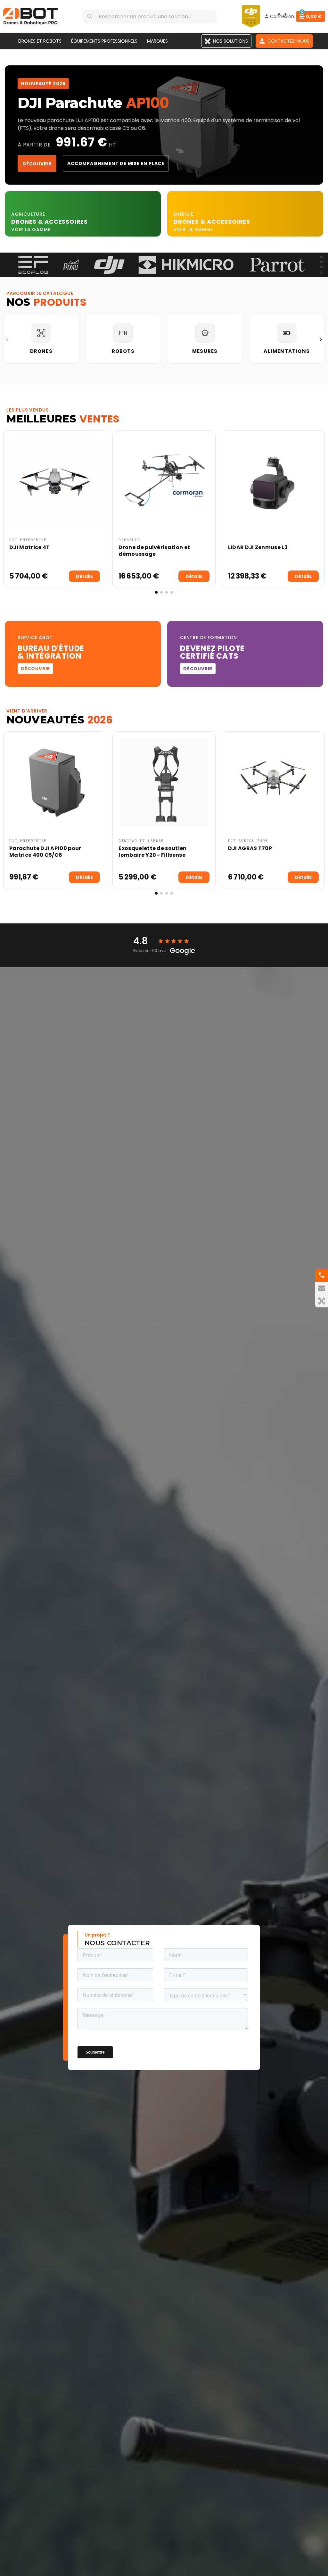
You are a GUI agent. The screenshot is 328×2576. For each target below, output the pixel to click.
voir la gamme (31, 229)
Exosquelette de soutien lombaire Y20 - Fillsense (152, 852)
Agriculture (28, 214)
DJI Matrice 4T (29, 547)
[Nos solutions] (322, 1301)
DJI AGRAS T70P (250, 848)
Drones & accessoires (212, 222)
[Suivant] (321, 339)
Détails (84, 576)
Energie (184, 214)
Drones (25, 222)
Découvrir (37, 164)
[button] (9, 512)
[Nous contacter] (322, 1288)
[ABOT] (30, 16)
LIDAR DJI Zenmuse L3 (258, 547)
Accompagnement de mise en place (116, 163)
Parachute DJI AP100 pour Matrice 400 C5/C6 (45, 852)
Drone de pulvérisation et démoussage (154, 551)
